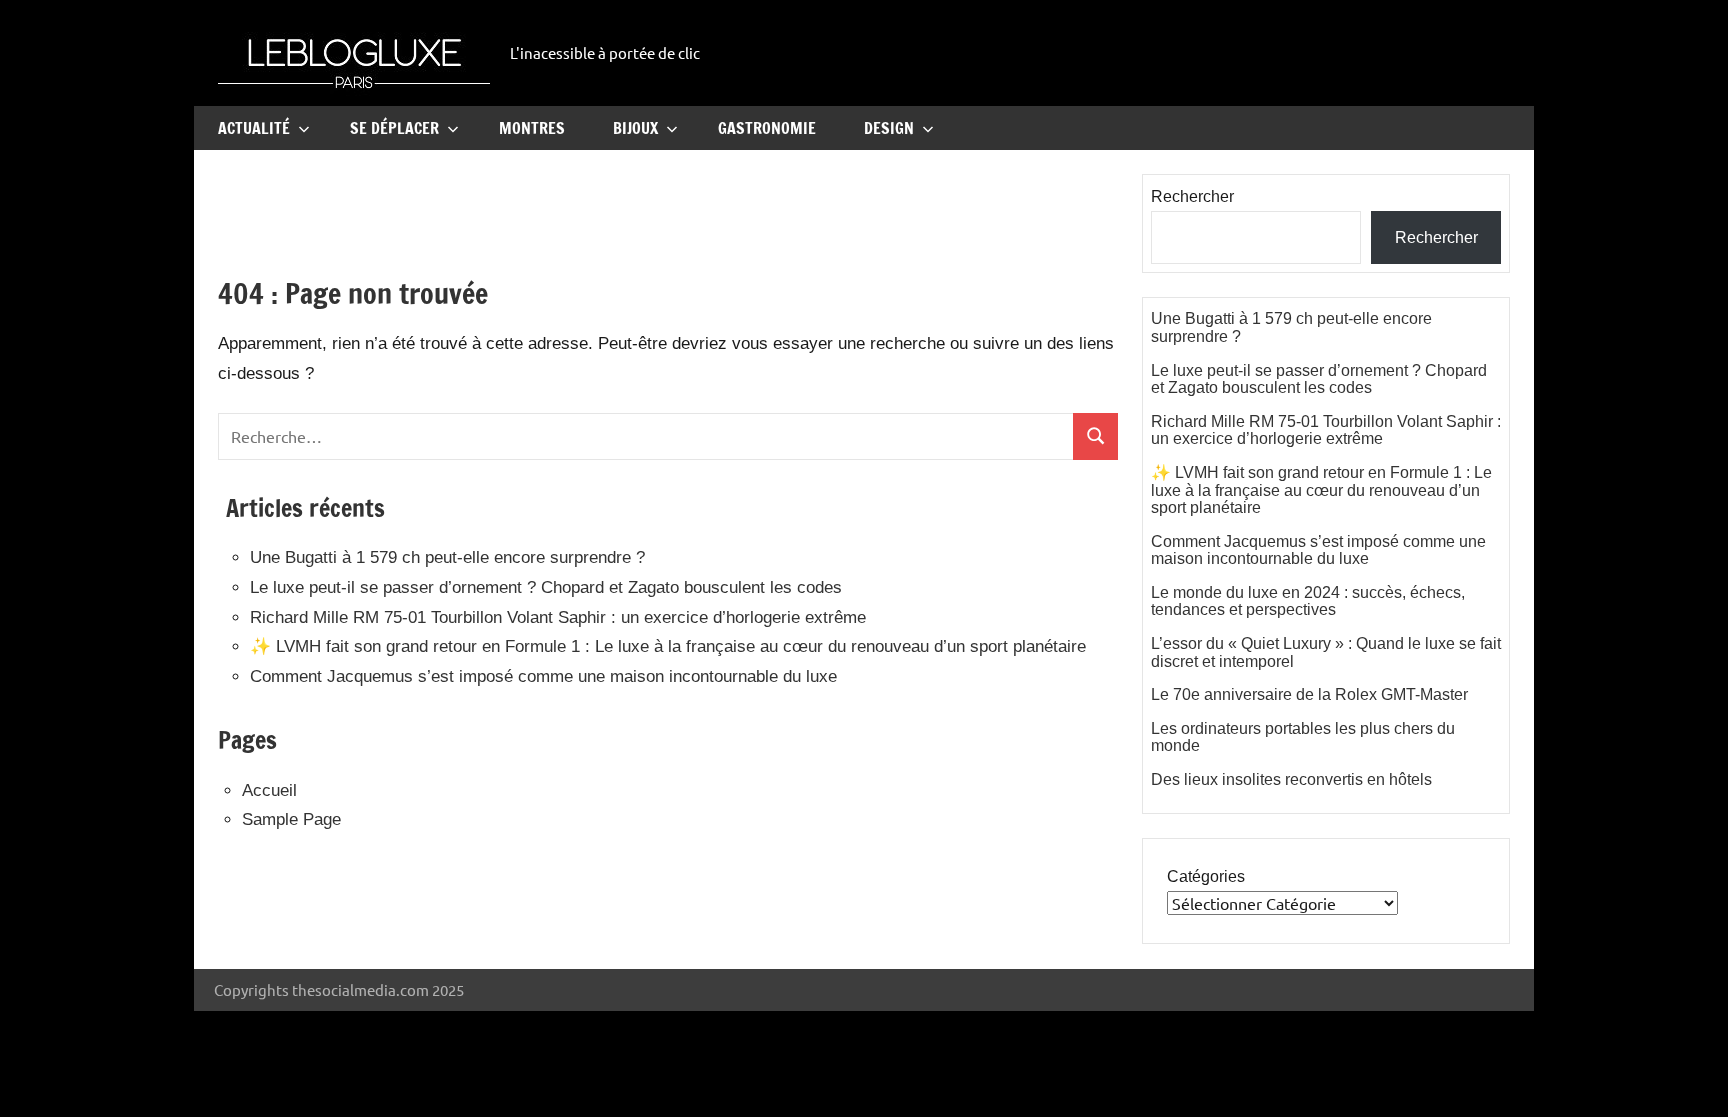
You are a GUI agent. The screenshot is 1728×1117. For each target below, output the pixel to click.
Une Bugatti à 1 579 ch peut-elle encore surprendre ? (447, 557)
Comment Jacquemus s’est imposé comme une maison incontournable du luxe (543, 676)
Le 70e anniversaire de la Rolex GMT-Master (1309, 694)
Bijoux (635, 128)
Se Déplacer (394, 128)
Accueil (269, 790)
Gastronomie (767, 128)
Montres (532, 128)
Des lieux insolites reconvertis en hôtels (1291, 779)
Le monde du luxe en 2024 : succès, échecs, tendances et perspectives (1308, 601)
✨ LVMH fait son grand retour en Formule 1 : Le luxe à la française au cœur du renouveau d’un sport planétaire (668, 646)
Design (889, 128)
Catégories (1206, 876)
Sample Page (291, 819)
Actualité (254, 128)
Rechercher (1192, 196)
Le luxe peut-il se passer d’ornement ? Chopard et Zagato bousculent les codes (546, 587)
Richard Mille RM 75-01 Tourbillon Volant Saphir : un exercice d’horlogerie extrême (558, 617)
